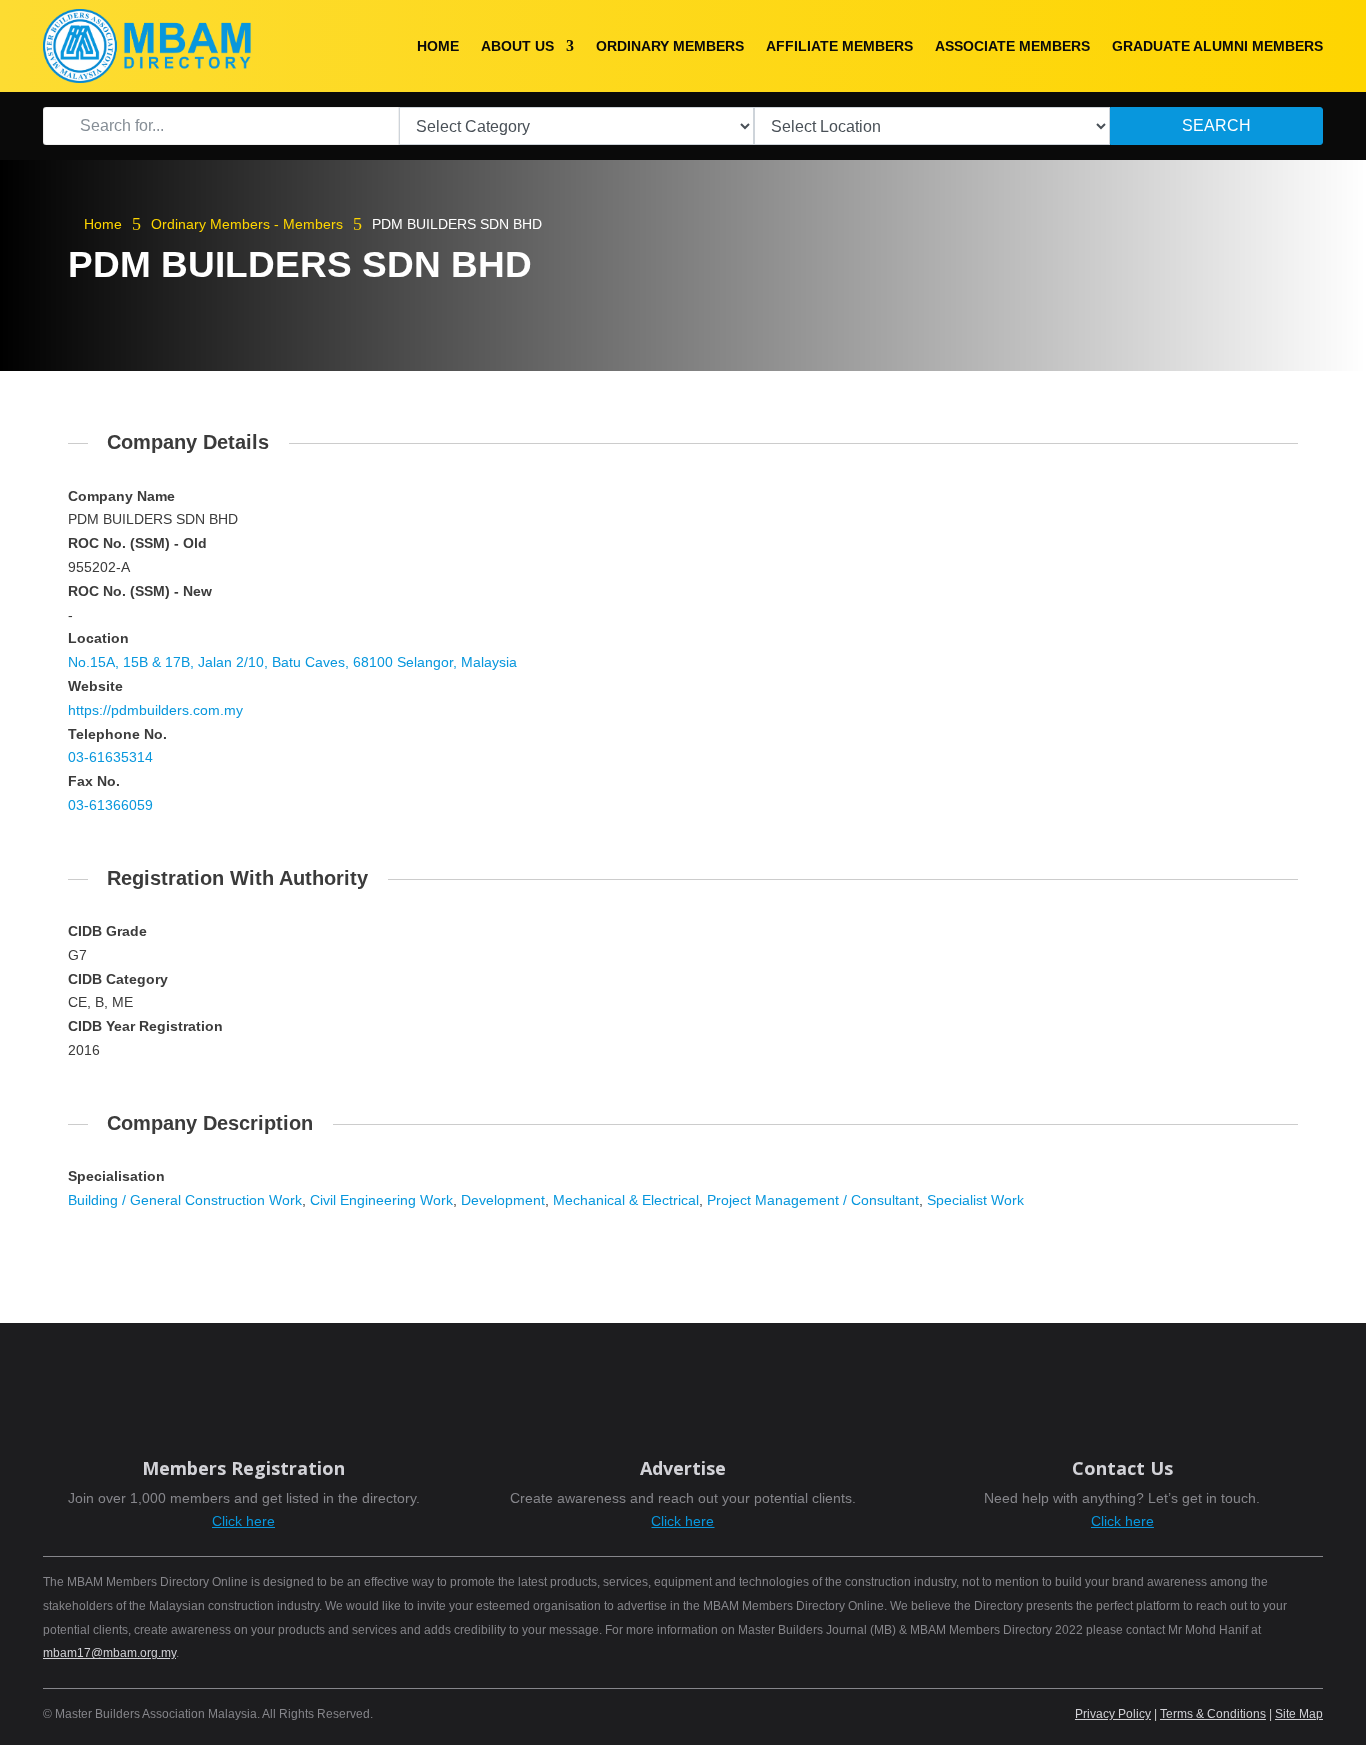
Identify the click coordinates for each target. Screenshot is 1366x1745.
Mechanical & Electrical (626, 1200)
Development (503, 1200)
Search (1216, 125)
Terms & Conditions (1213, 1714)
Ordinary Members (670, 46)
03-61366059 (110, 805)
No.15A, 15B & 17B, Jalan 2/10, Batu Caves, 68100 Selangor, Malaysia (292, 662)
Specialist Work (975, 1200)
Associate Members (1012, 46)
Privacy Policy (1113, 1714)
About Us (517, 46)
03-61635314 (110, 757)
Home (438, 46)
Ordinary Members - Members (247, 224)
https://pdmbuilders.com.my (155, 710)
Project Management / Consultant (813, 1200)
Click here (243, 1521)
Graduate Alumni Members (1217, 46)
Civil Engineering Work (381, 1200)
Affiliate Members (839, 46)
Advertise (683, 1468)
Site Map (1299, 1714)
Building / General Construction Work (185, 1200)
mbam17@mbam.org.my (109, 1653)
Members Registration (243, 1468)
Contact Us (1122, 1468)
